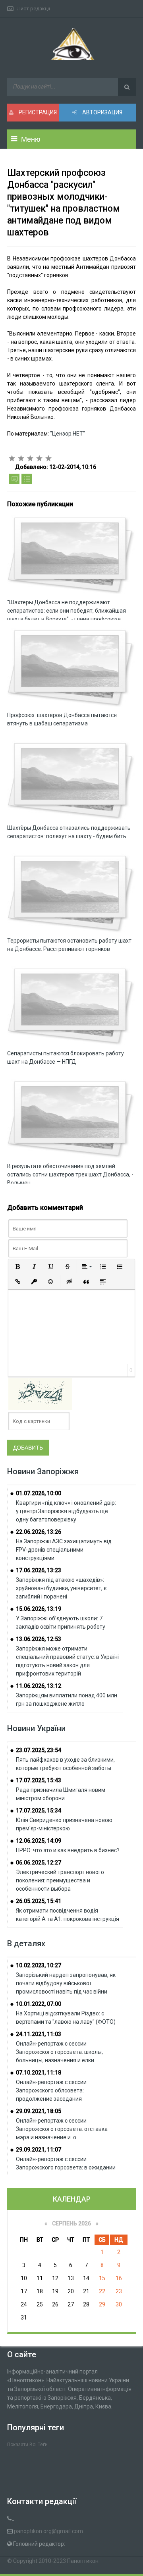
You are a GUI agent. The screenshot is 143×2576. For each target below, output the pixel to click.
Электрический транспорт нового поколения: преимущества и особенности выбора (60, 1880)
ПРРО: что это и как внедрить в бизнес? (68, 1850)
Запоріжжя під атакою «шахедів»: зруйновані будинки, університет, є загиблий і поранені (61, 1588)
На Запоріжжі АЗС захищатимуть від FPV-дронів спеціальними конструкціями (64, 1550)
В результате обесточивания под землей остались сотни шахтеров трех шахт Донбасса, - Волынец (70, 1174)
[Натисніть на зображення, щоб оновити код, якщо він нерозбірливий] (40, 1394)
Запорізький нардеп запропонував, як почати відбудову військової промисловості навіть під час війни (66, 1983)
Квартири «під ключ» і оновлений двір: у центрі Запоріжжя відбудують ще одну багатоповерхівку (66, 1511)
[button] (17, 1267)
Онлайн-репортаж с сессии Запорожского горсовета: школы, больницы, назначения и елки (59, 2052)
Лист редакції (34, 9)
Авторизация (102, 112)
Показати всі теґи (27, 2445)
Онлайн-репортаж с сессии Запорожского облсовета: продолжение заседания (51, 2090)
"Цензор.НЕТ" (68, 434)
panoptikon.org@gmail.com (48, 2531)
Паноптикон (83, 2561)
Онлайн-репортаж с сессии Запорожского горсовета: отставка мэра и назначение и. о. (62, 2129)
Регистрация (37, 112)
